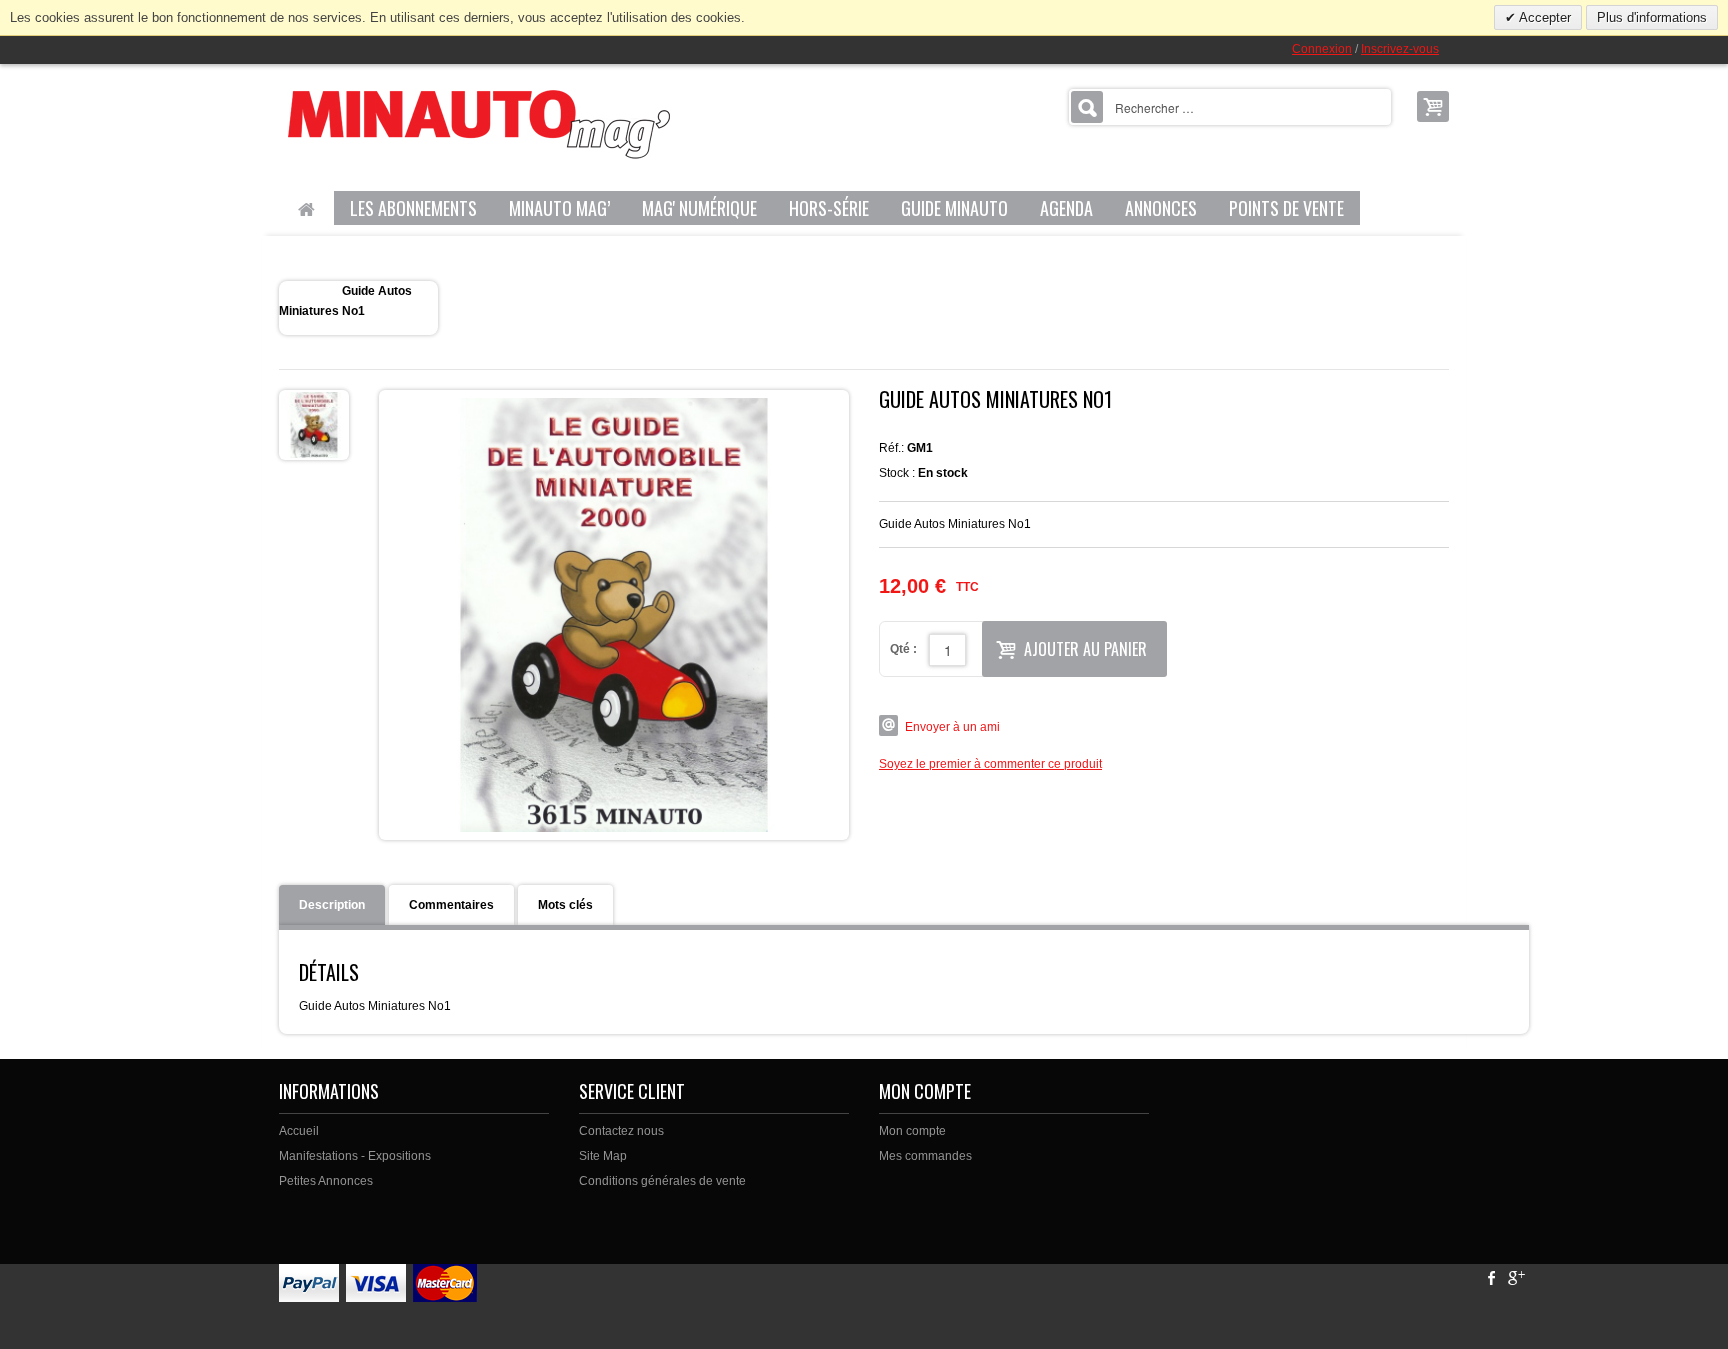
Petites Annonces (326, 1181)
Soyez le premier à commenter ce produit (990, 764)
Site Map (603, 1156)
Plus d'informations (1652, 17)
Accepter (1543, 17)
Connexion (1322, 49)
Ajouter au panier (1085, 649)
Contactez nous (621, 1131)
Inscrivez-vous (1400, 49)
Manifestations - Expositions (355, 1156)
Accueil (299, 1131)
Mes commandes (925, 1156)
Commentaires (451, 905)
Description (332, 905)
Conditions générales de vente (662, 1181)
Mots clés (565, 905)
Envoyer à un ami (952, 727)
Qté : (903, 649)
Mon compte (912, 1131)
